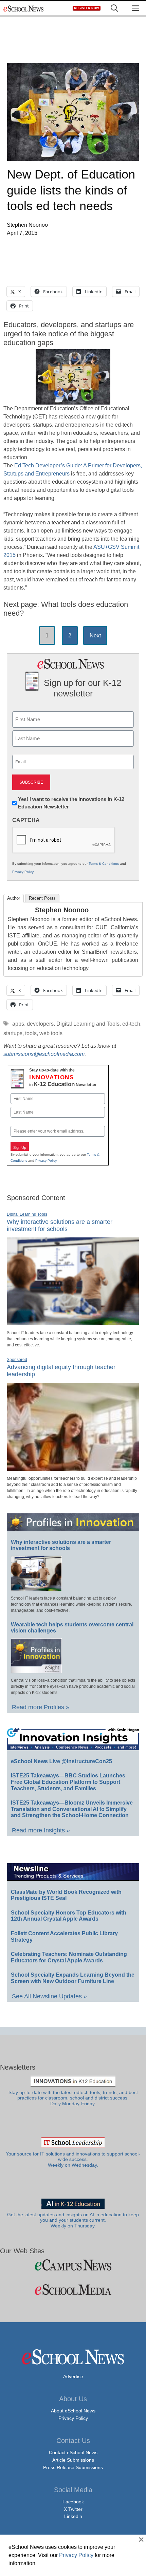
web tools (51, 1033)
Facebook (73, 2502)
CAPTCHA (26, 820)
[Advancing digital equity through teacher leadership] (73, 1468)
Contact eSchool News (73, 2452)
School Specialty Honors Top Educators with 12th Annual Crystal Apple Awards (69, 1916)
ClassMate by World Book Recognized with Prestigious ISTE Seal (66, 1895)
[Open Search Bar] (114, 8)
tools (31, 1033)
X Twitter (73, 2509)
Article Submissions (73, 2460)
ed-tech (131, 1024)
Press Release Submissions (73, 2467)
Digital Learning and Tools (88, 1024)
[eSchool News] (24, 8)
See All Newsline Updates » (49, 1996)
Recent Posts (42, 898)
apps (18, 1024)
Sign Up (20, 1147)
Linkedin (73, 2516)
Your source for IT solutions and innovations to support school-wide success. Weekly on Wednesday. (73, 2160)
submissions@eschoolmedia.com (44, 1054)
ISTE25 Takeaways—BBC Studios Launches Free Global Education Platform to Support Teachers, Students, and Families (68, 1782)
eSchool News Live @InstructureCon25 (61, 1761)
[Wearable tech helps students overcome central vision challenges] (36, 1670)
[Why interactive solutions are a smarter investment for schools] (73, 1323)
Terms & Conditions (104, 864)
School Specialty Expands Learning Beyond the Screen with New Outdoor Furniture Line (73, 1978)
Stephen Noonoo (62, 910)
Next (95, 636)
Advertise (73, 2376)
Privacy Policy (23, 872)
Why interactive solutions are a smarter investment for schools (60, 1226)
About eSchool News (73, 2411)
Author (14, 898)
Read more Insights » (41, 1830)
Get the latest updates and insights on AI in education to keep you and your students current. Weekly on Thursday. (73, 2220)
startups (13, 1033)
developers (40, 1024)
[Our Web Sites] (73, 2265)
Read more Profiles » (41, 1707)
